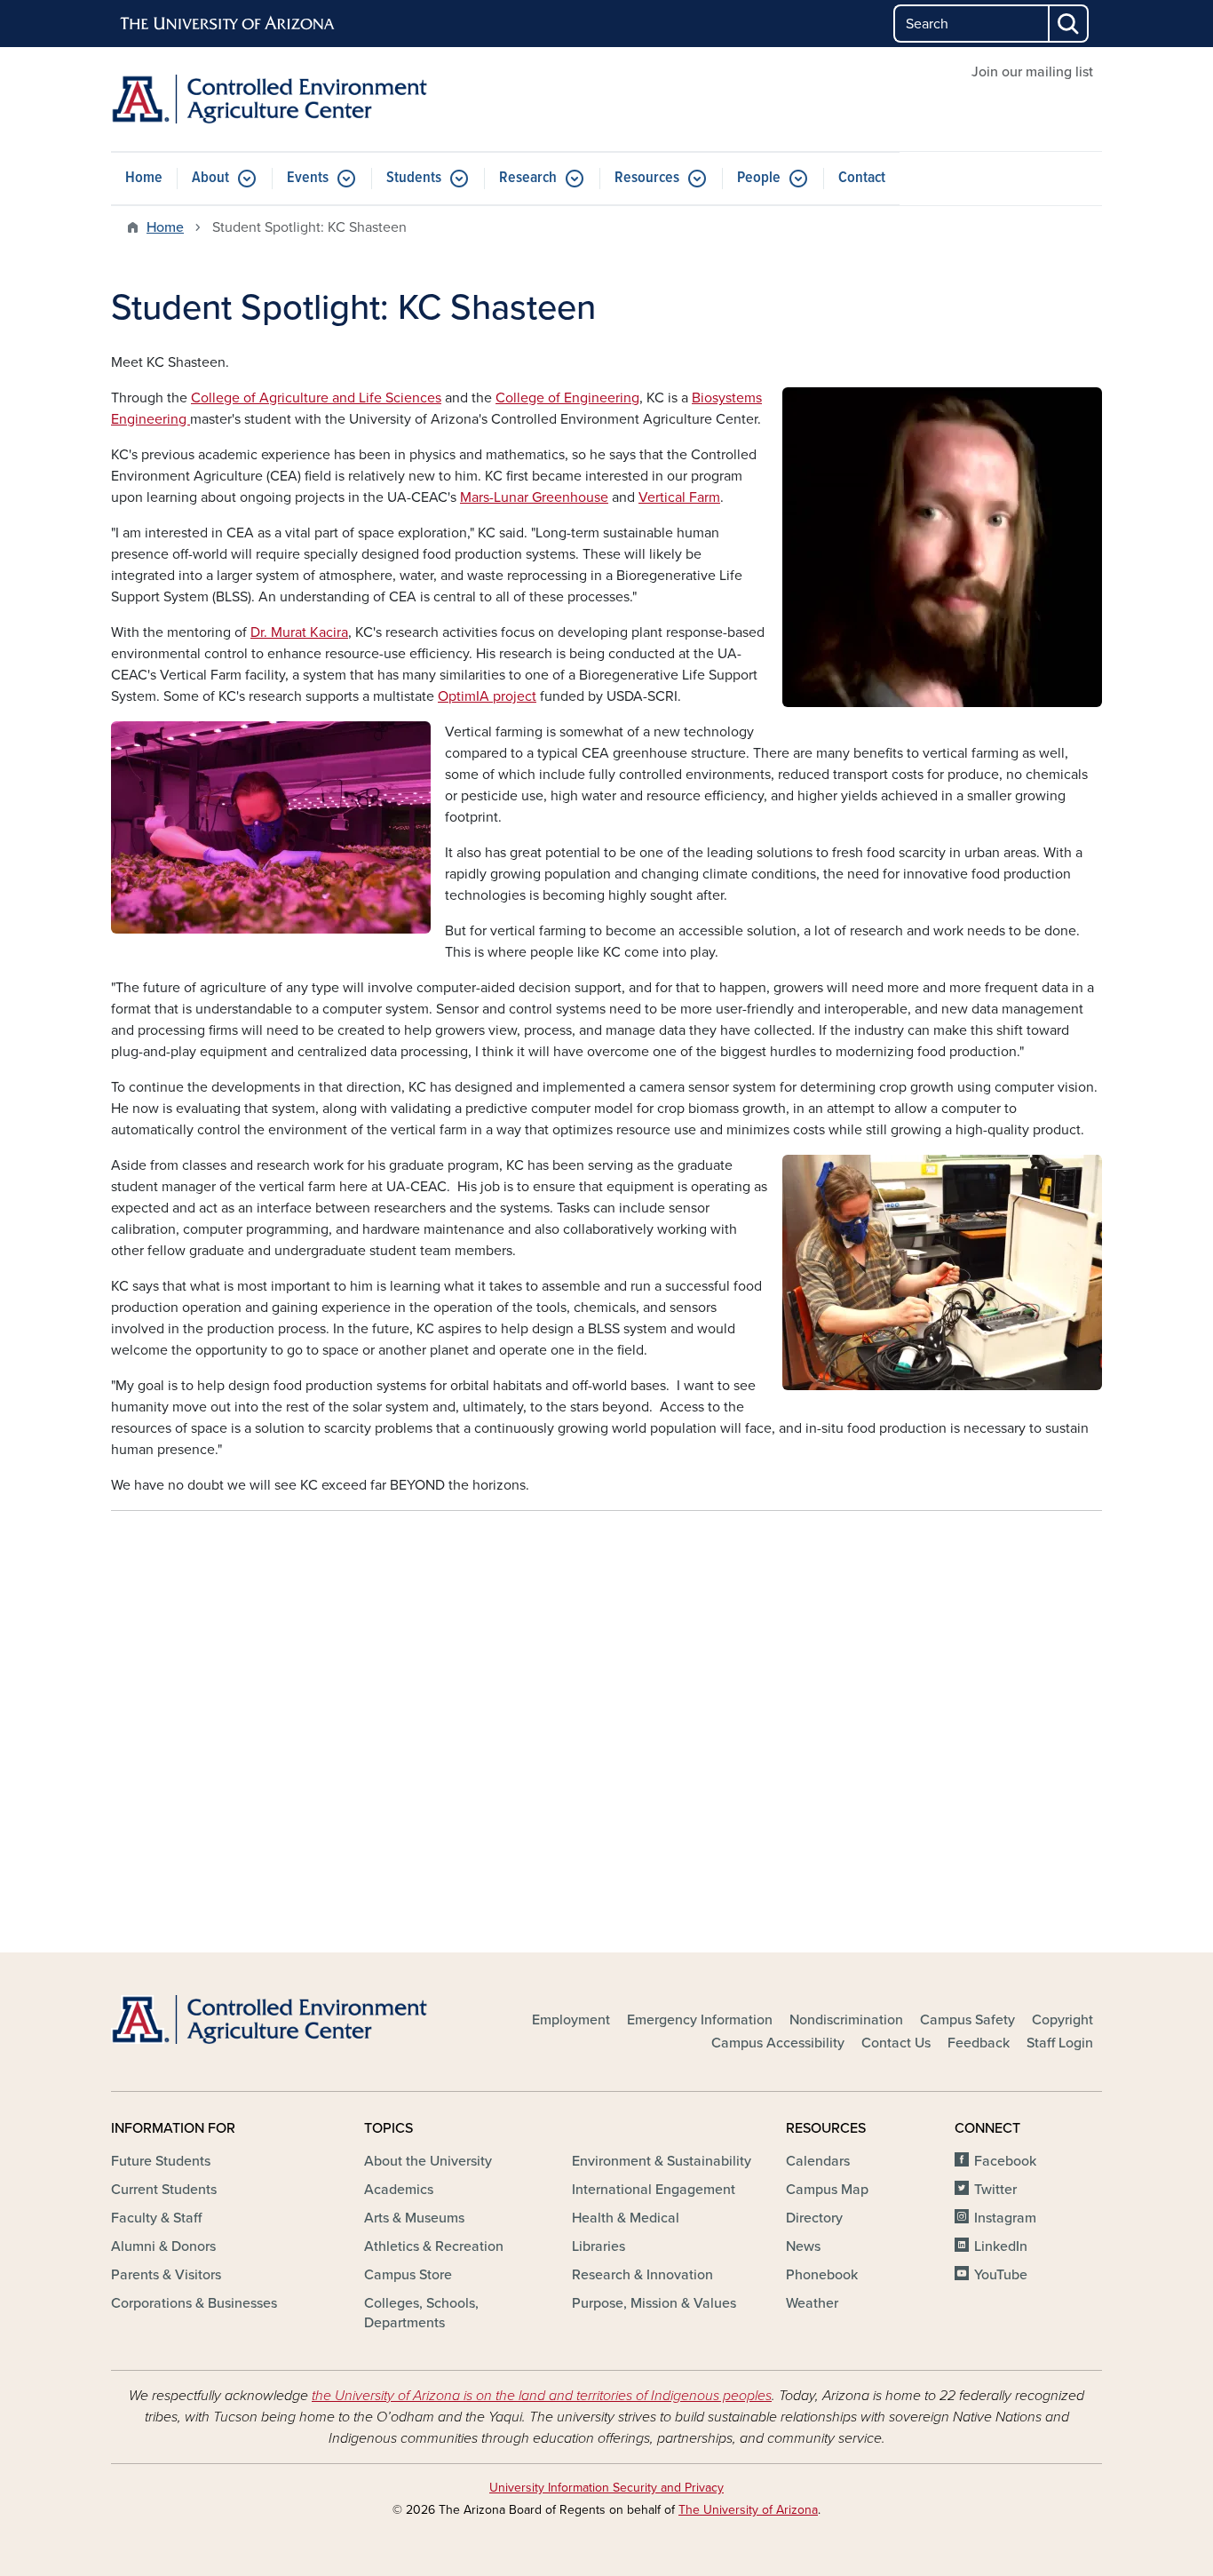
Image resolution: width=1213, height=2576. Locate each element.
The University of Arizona (748, 2510)
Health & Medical (626, 2218)
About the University (428, 2161)
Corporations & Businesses (194, 2303)
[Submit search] (1069, 24)
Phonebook (822, 2275)
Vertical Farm (679, 497)
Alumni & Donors (163, 2246)
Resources (647, 178)
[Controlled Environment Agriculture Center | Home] (269, 99)
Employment (571, 2020)
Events (308, 178)
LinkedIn (1001, 2246)
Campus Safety (967, 2020)
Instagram (1005, 2218)
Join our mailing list (1032, 72)
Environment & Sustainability (662, 2161)
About (210, 178)
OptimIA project (487, 696)
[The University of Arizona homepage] (228, 24)
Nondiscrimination (846, 2020)
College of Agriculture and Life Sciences (316, 398)
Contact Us (896, 2043)
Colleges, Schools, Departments (421, 2313)
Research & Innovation (642, 2275)
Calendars (818, 2161)
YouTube (1001, 2275)
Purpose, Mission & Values (654, 2303)
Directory (814, 2218)
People (759, 178)
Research (528, 178)
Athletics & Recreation (434, 2246)
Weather (812, 2303)
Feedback (979, 2043)
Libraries (599, 2246)
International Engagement (654, 2190)
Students (414, 178)
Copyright (1062, 2020)
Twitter (995, 2190)
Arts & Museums (414, 2218)
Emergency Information (700, 2020)
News (803, 2246)
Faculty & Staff (156, 2218)
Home (144, 178)
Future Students (161, 2161)
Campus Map (827, 2190)
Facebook (1005, 2161)
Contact (862, 178)
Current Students (164, 2190)
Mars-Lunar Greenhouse (534, 497)
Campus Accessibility (778, 2043)
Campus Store (408, 2275)
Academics (399, 2190)
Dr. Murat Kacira (299, 632)
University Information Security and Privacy (606, 2488)
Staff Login (1060, 2043)
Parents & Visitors (166, 2275)
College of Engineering (567, 398)
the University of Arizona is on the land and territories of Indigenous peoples (542, 2396)
